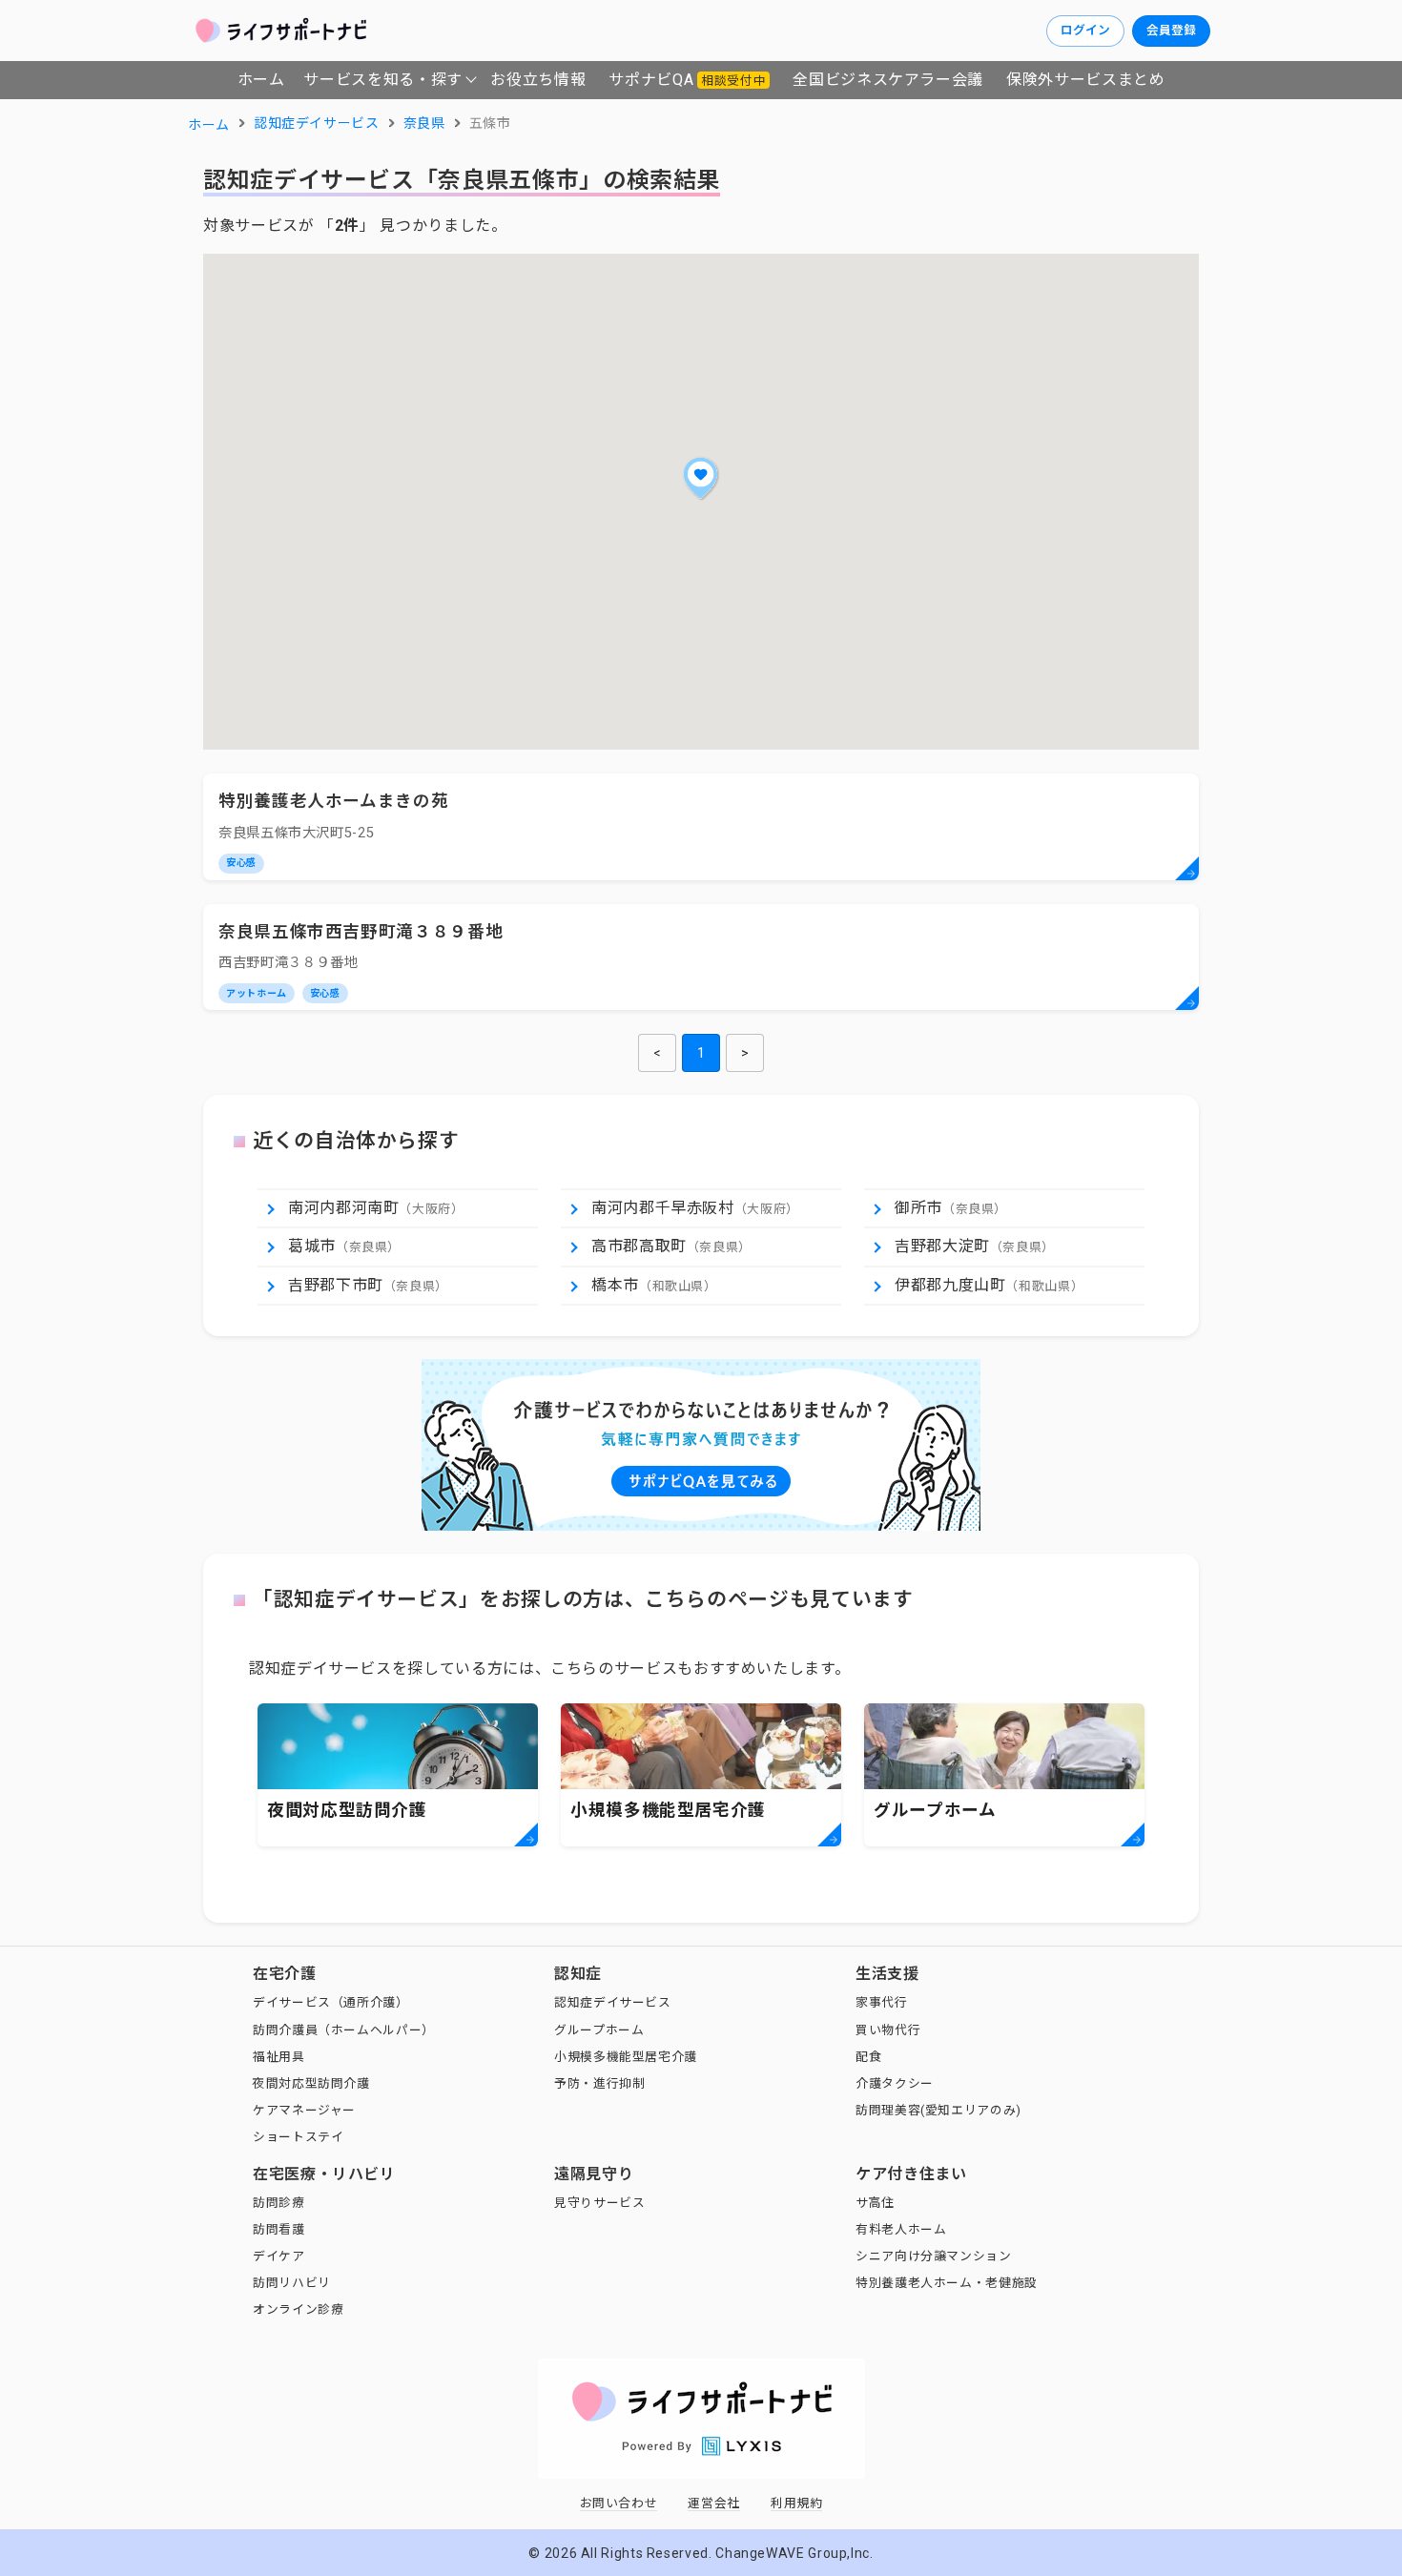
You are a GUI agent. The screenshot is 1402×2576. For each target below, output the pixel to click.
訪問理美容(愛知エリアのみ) (938, 2110)
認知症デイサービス (613, 2002)
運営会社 (714, 2503)
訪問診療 (279, 2203)
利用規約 (797, 2503)
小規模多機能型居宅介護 (626, 2057)
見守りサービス (599, 2203)
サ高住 (875, 2203)
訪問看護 (279, 2229)
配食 (868, 2057)
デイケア (279, 2256)
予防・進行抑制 (599, 2083)
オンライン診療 (298, 2309)
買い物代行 (888, 2030)
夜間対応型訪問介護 (311, 2083)
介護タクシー (895, 2083)
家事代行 (882, 2002)
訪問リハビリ (292, 2283)
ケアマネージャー (304, 2110)
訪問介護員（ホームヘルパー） (344, 2030)
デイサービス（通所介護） (331, 2002)
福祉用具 (279, 2057)
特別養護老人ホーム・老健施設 (947, 2283)
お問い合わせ (619, 2503)
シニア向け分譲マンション (934, 2256)
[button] (701, 478)
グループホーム (599, 2030)
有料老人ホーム (901, 2229)
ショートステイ (298, 2137)
